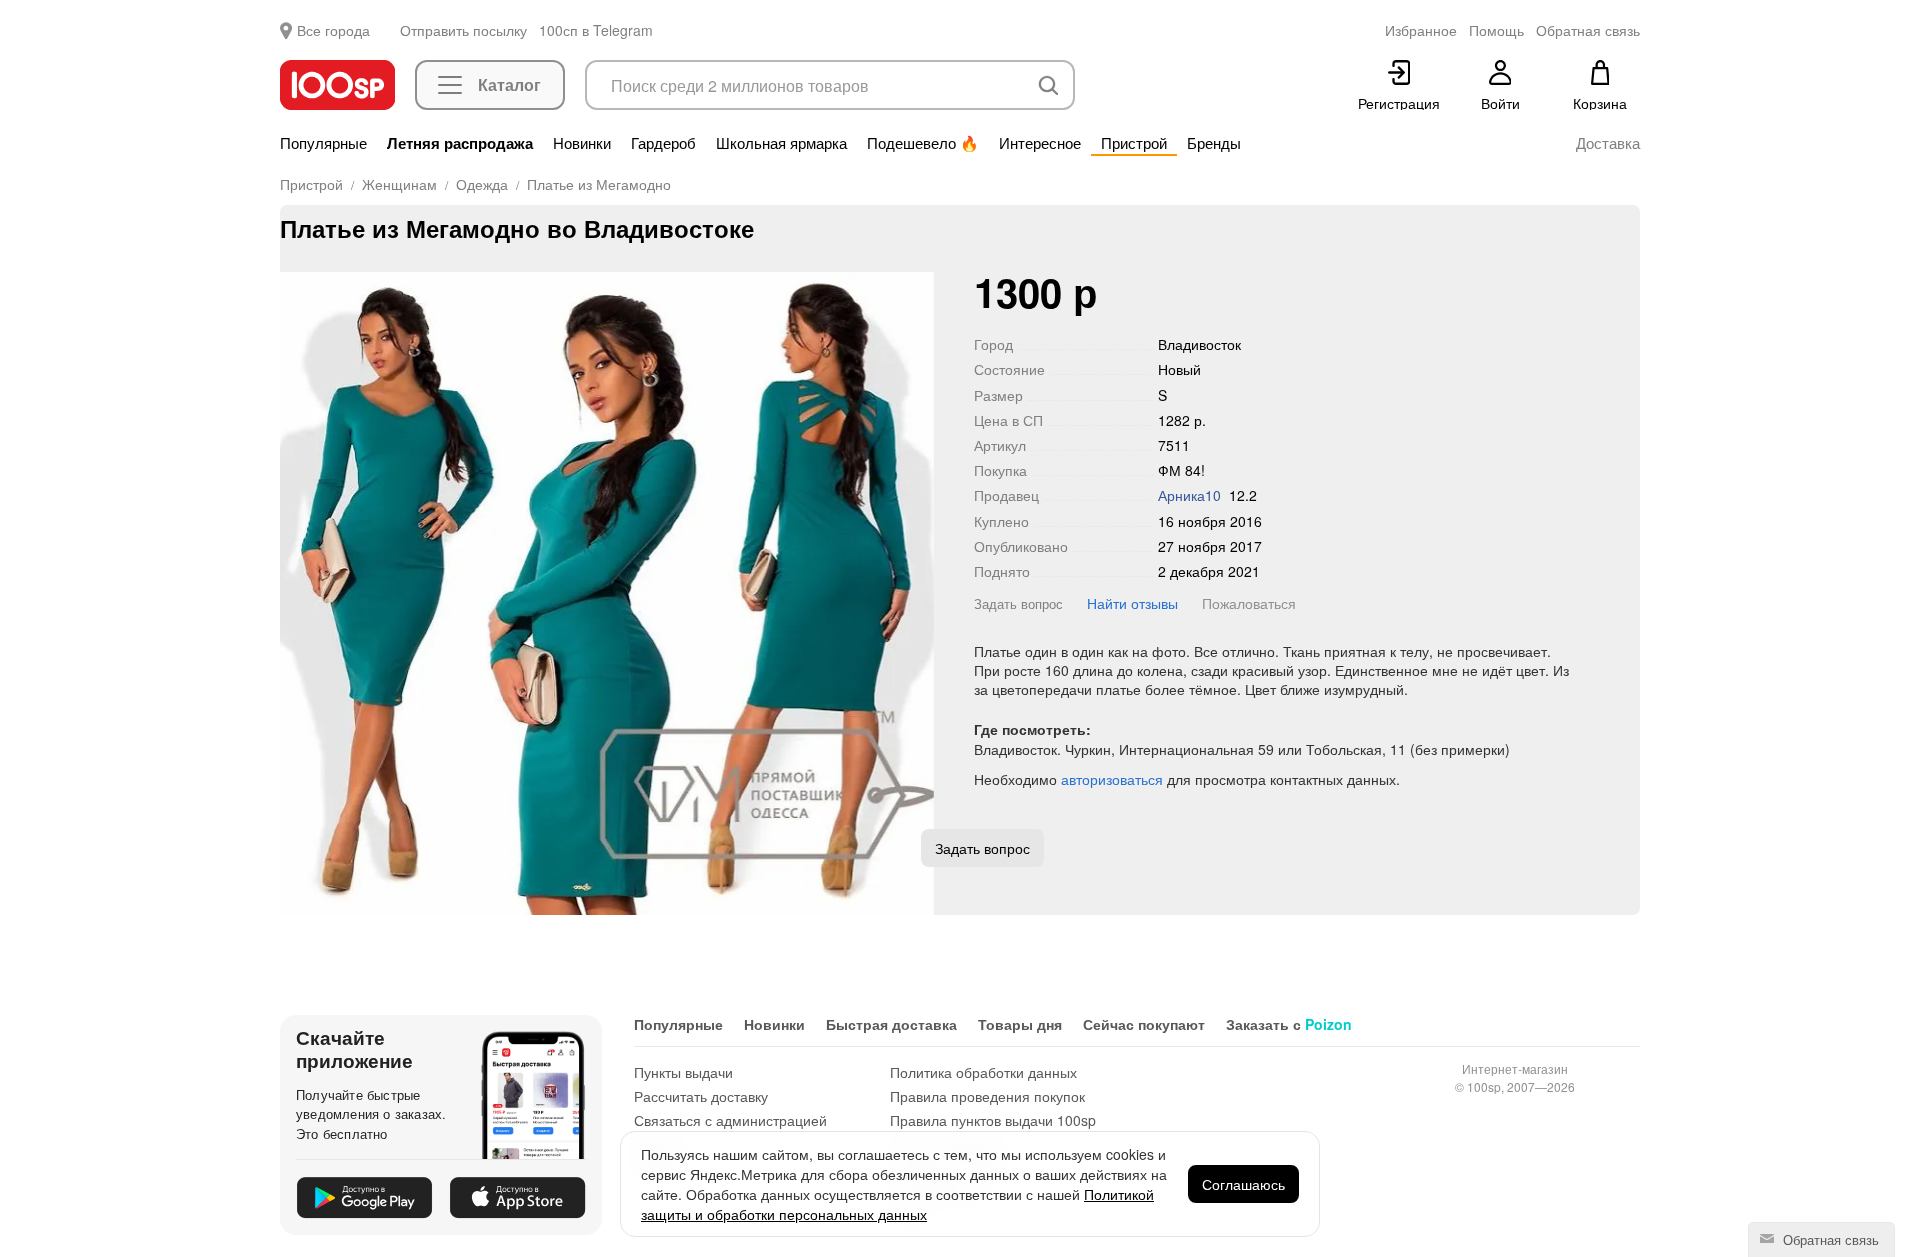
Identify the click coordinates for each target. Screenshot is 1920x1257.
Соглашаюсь (1243, 1184)
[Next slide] (919, 594)
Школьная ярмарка (781, 143)
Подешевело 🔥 (923, 143)
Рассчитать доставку (701, 1096)
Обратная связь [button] (1588, 30)
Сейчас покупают (1144, 1024)
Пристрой (1134, 143)
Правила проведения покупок (987, 1096)
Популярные (323, 143)
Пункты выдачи (683, 1072)
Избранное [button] (1421, 30)
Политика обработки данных (983, 1072)
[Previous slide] (295, 594)
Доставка (1608, 143)
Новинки (582, 143)
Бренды (1214, 143)
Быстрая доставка (891, 1024)
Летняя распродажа (460, 143)
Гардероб (663, 143)
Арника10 (1189, 495)
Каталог (509, 84)
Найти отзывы (1132, 603)
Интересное (1040, 143)
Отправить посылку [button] (463, 30)
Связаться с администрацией (730, 1120)
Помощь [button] (1496, 30)
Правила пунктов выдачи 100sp (993, 1120)
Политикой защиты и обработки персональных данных (897, 1204)
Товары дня (1020, 1024)
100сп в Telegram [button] (596, 30)
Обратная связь (1829, 1239)
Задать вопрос (1018, 603)
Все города (333, 30)
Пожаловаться (1249, 603)
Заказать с (1289, 1024)
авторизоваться (1112, 779)
